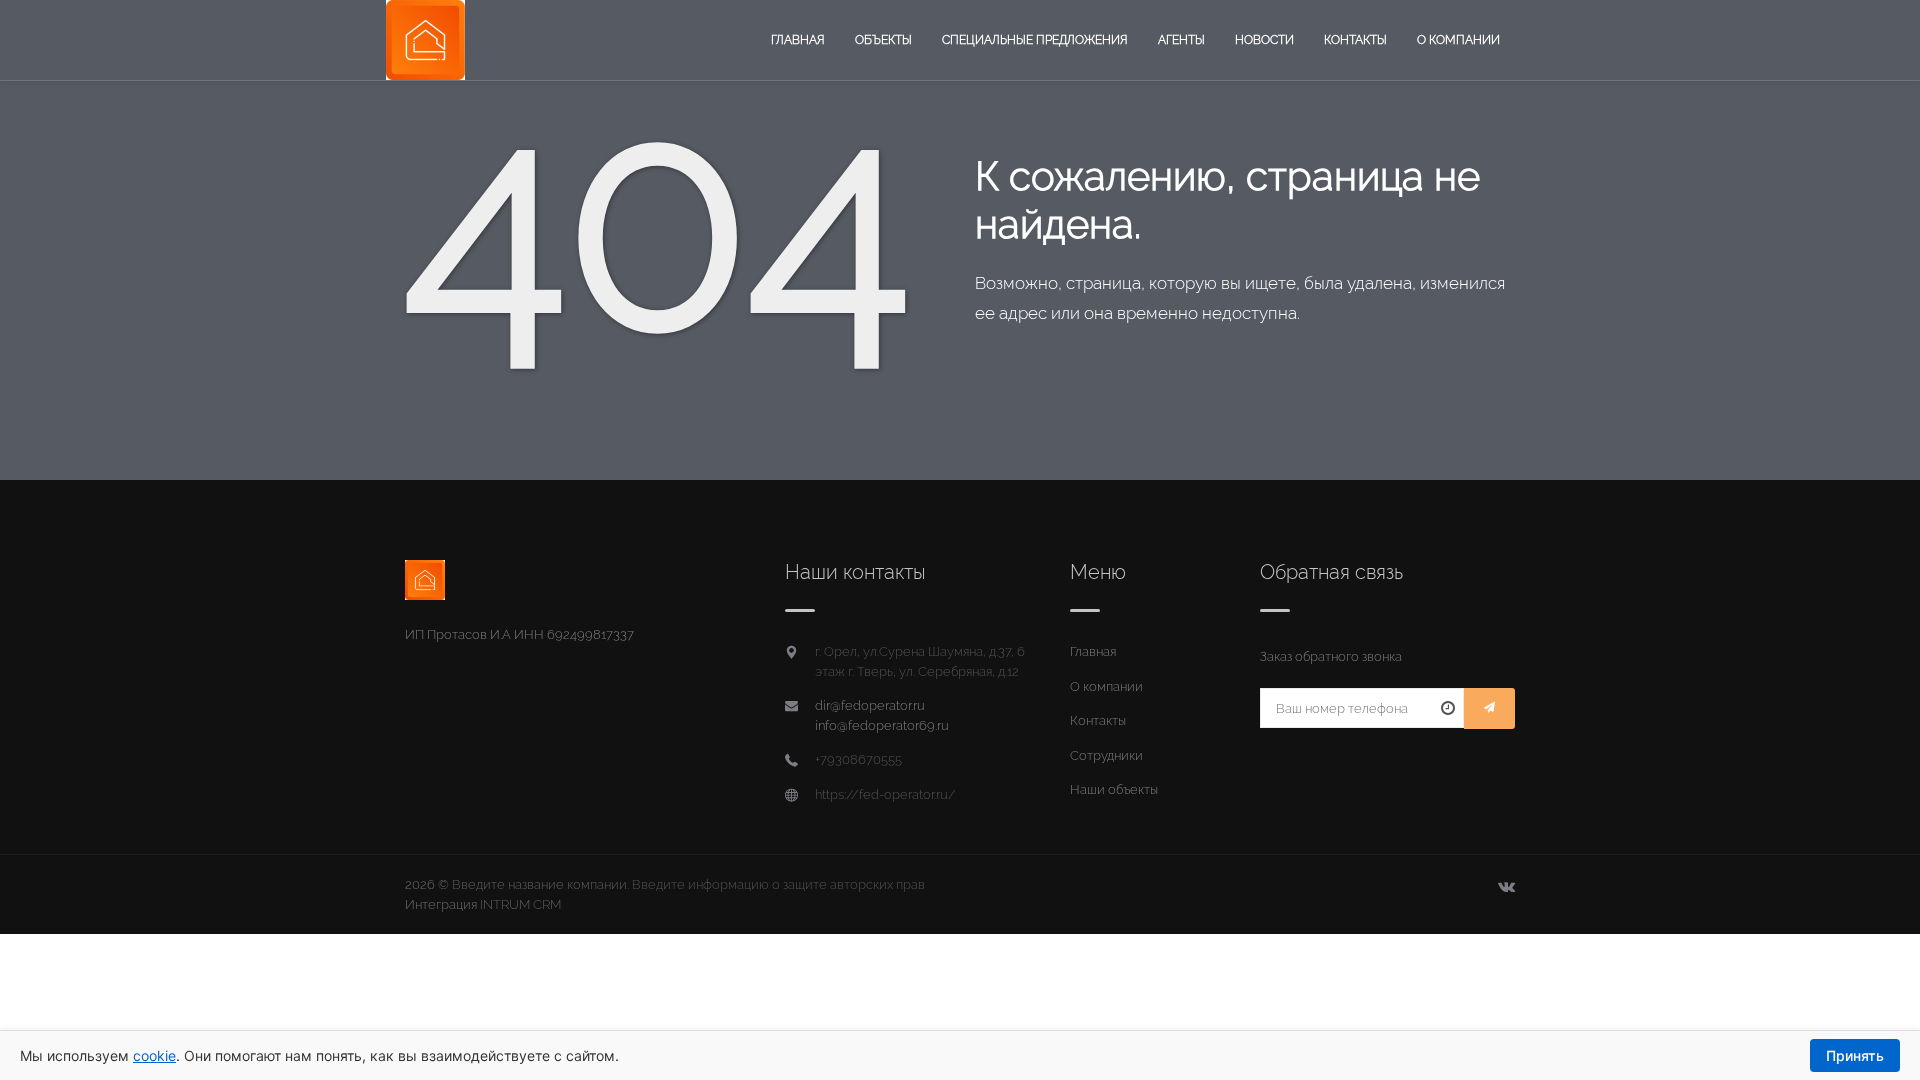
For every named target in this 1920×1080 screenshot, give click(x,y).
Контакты (1355, 40)
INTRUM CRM (520, 904)
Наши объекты (1114, 789)
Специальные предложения (1035, 40)
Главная (798, 40)
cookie (154, 1055)
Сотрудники (1106, 755)
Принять (1855, 1055)
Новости (1264, 40)
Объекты (883, 40)
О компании (1458, 40)
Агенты (1181, 40)
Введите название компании (539, 884)
